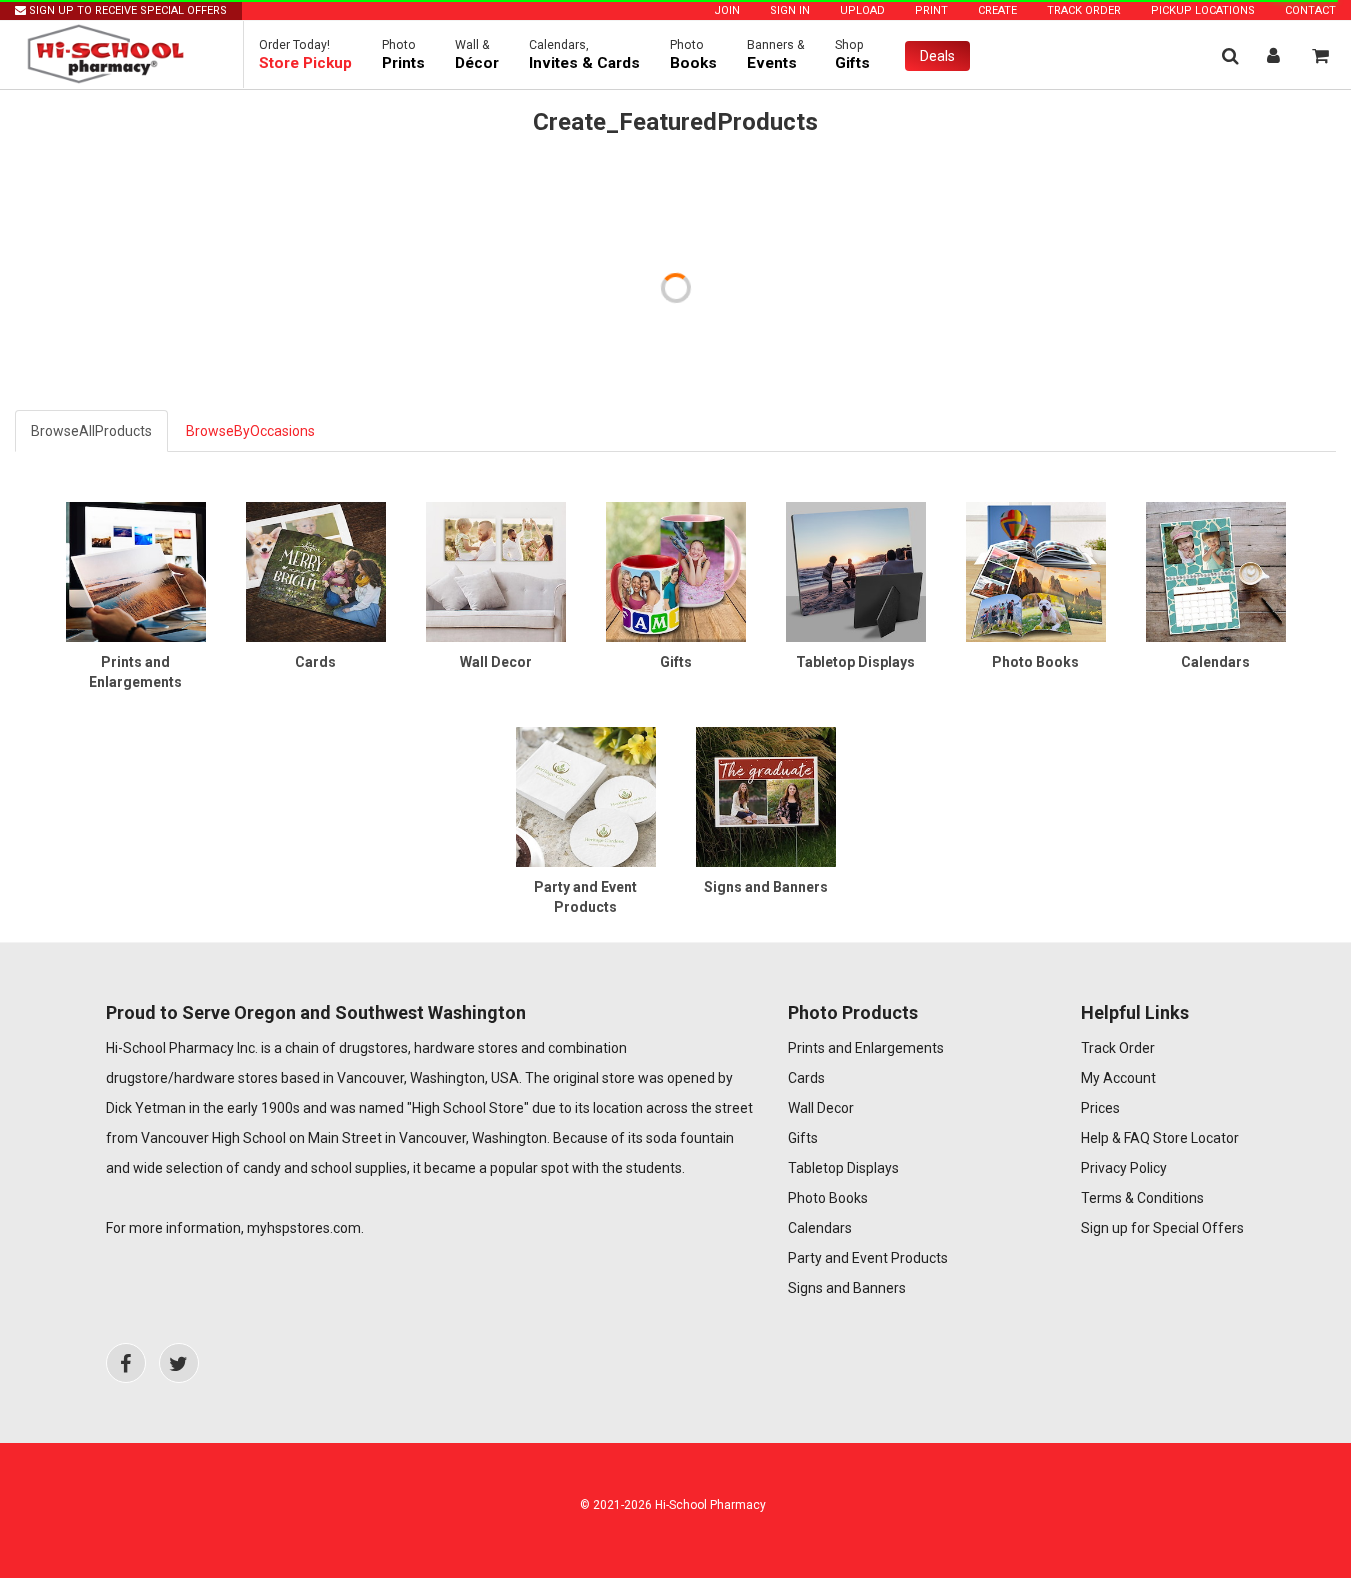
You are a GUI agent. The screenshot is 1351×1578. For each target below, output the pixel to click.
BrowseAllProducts (91, 431)
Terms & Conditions (1142, 1198)
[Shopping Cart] (1320, 55)
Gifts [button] (852, 55)
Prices (1100, 1108)
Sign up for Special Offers (1162, 1228)
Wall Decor (821, 1108)
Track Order (1084, 10)
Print (931, 10)
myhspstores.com (304, 1228)
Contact (1310, 10)
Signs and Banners (847, 1288)
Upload (862, 10)
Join (727, 10)
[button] (305, 54)
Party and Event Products (868, 1258)
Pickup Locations (1203, 10)
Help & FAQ (1115, 1138)
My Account (1118, 1078)
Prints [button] (403, 55)
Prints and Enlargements (866, 1048)
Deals (937, 56)
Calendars (820, 1228)
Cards (806, 1078)
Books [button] (693, 55)
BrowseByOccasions (250, 431)
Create (997, 10)
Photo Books (828, 1198)
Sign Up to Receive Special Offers (126, 10)
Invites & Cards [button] (584, 55)
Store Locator (1196, 1138)
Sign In (790, 10)
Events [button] (776, 55)
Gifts (803, 1138)
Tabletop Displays (843, 1168)
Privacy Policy (1124, 1168)
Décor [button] (477, 55)
